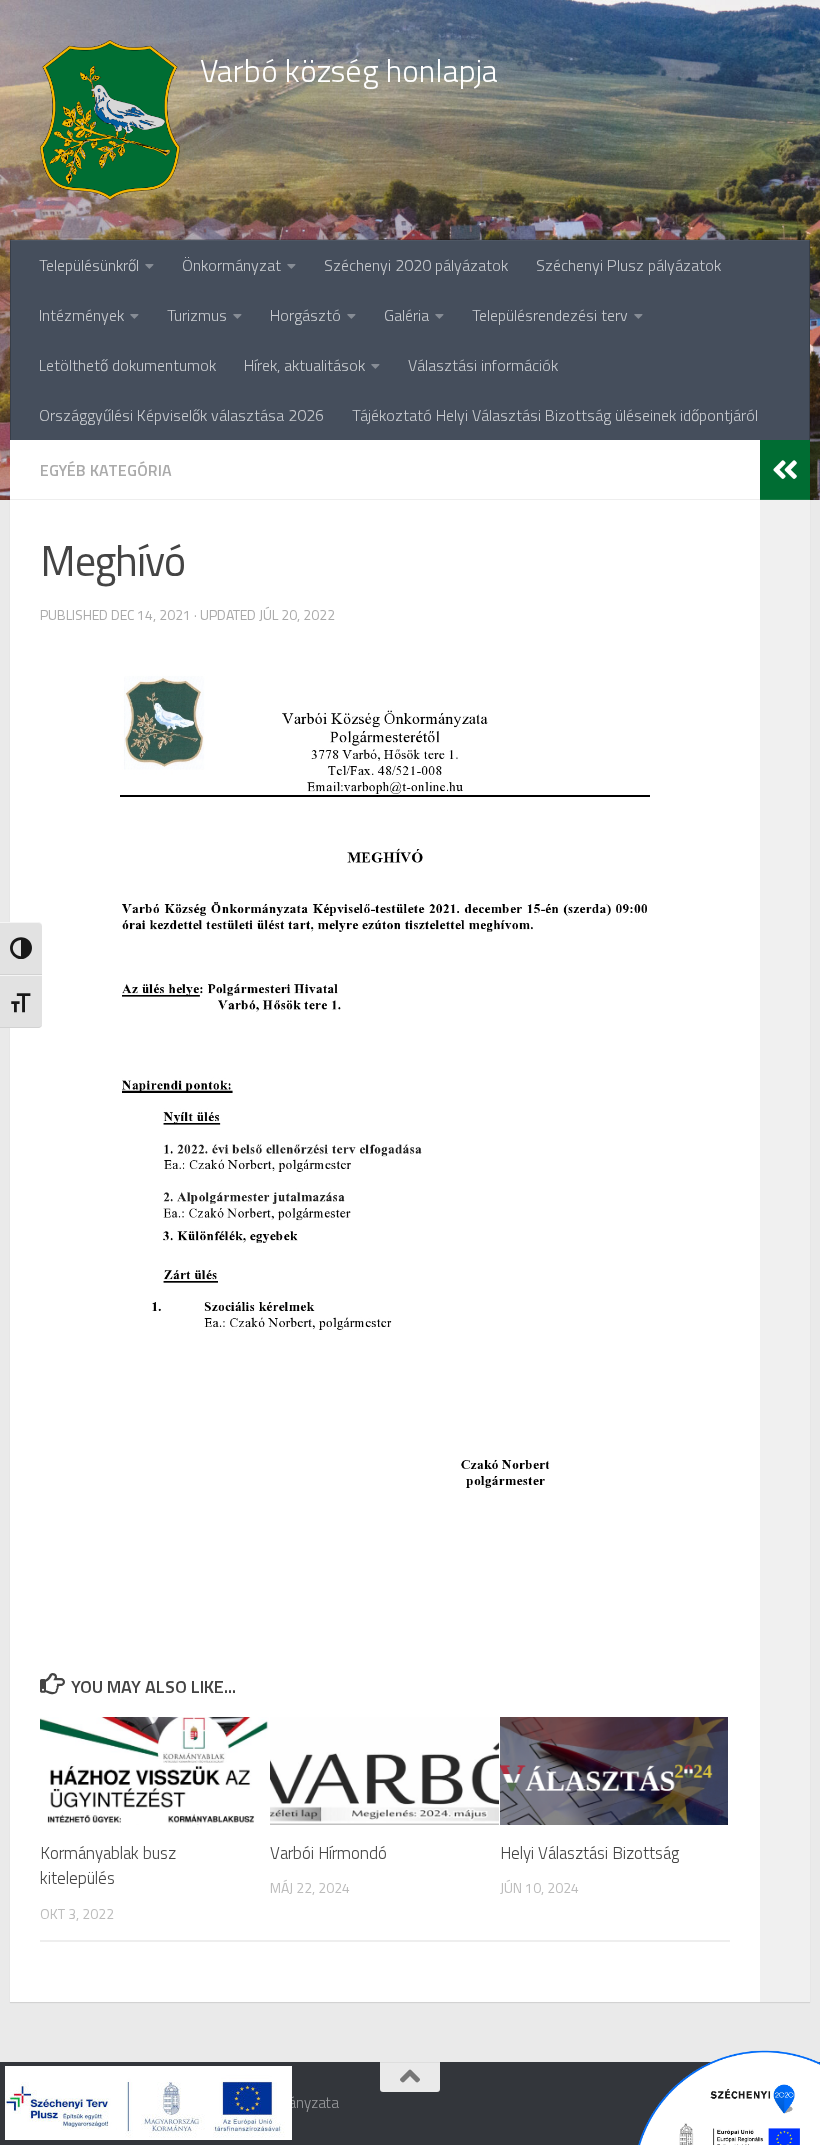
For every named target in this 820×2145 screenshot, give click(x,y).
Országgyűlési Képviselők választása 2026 (181, 415)
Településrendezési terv (550, 315)
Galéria (406, 315)
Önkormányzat (231, 265)
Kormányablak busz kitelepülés (108, 1866)
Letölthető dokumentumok (127, 365)
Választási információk (483, 365)
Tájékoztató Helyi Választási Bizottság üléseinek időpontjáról (555, 415)
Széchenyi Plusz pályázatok (628, 265)
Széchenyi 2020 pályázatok (416, 265)
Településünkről (89, 265)
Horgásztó (305, 315)
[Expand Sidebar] (785, 470)
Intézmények (81, 315)
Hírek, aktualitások (304, 365)
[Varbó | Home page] (110, 120)
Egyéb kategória (106, 470)
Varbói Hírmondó (328, 1853)
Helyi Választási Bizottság (589, 1853)
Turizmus (197, 315)
